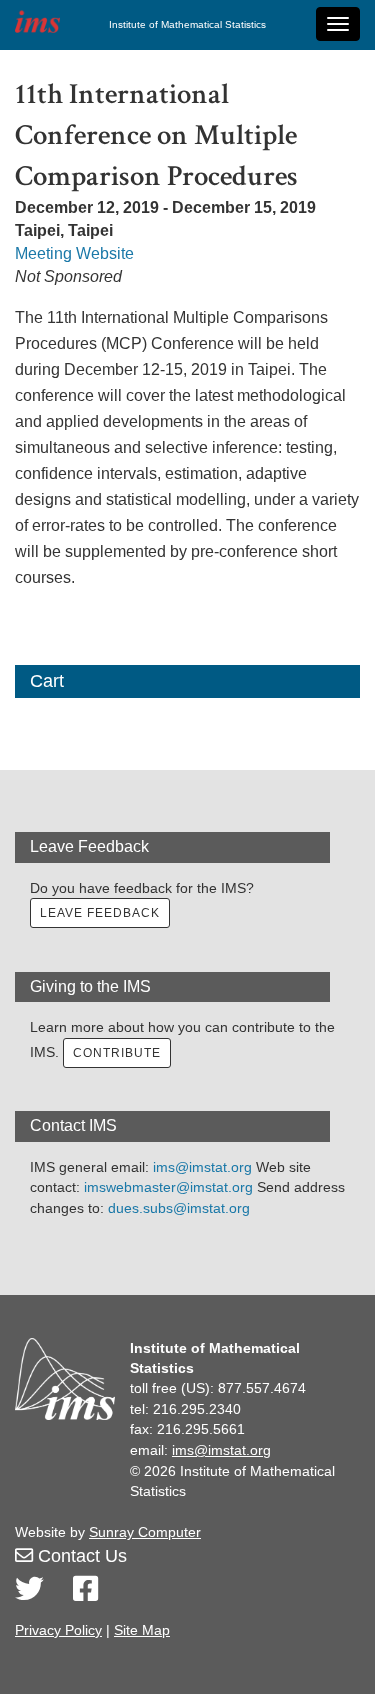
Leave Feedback (100, 913)
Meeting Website (74, 253)
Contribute (117, 1053)
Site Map (142, 1630)
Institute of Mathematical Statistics (187, 24)
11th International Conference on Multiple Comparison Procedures (156, 135)
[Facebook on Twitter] (85, 1589)
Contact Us (80, 1556)
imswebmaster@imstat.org (168, 1187)
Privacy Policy (58, 1630)
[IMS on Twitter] (29, 1589)
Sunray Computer (145, 1532)
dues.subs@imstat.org (179, 1208)
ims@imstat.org (202, 1167)
